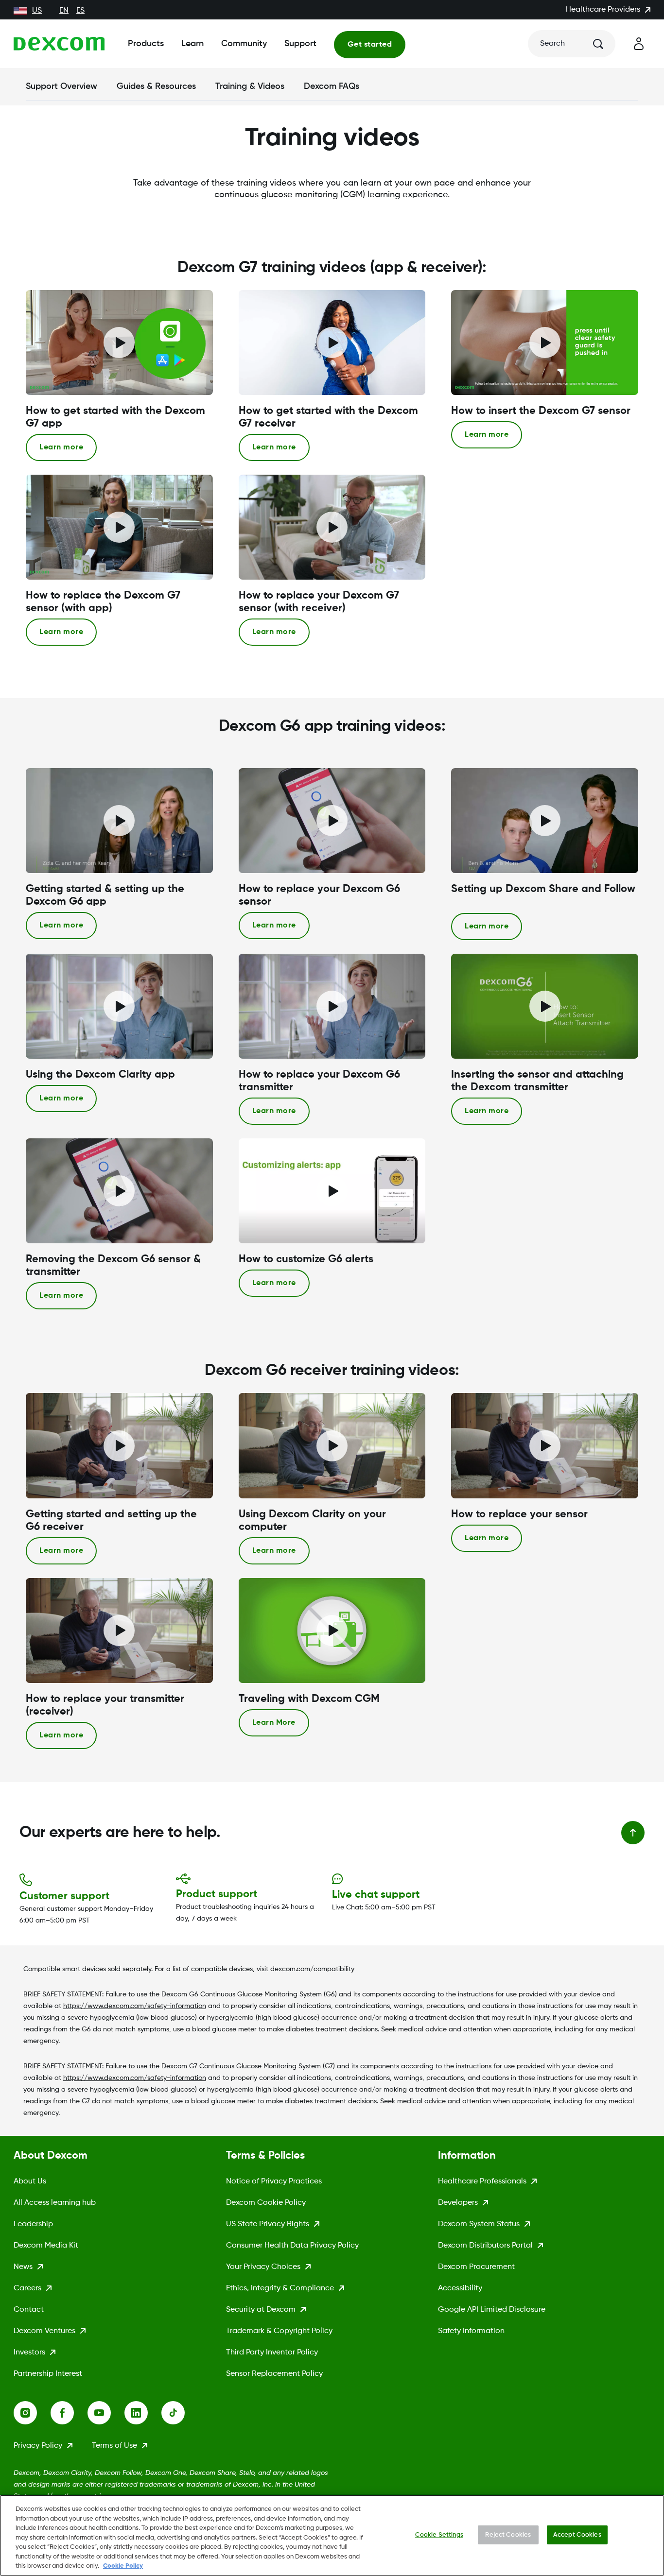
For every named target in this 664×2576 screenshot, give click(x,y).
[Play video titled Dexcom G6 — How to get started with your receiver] (119, 1445)
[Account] (639, 44)
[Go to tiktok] (180, 2413)
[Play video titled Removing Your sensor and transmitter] (119, 1191)
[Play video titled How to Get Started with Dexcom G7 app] (119, 343)
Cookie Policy (123, 2566)
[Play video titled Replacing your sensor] (544, 1445)
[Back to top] (633, 1833)
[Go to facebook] (69, 2413)
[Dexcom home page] (59, 44)
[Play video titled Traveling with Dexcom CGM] (332, 1631)
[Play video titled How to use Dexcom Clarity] (119, 1006)
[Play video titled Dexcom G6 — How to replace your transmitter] (332, 1006)
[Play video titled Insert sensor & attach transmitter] (544, 1006)
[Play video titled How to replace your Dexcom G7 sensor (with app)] (119, 527)
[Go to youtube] (106, 2413)
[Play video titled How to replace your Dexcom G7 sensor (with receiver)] (332, 527)
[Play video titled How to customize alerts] (332, 1191)
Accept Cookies (577, 2534)
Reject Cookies (508, 2534)
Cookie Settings (439, 2534)
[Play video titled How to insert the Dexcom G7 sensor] (544, 343)
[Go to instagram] (32, 2413)
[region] (332, 2535)
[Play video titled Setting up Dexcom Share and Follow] (544, 821)
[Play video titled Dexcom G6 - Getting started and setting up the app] (119, 821)
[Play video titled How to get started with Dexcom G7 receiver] (332, 343)
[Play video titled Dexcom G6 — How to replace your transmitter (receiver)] (119, 1631)
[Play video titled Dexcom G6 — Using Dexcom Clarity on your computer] (332, 1445)
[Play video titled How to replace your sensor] (332, 821)
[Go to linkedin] (143, 2413)
